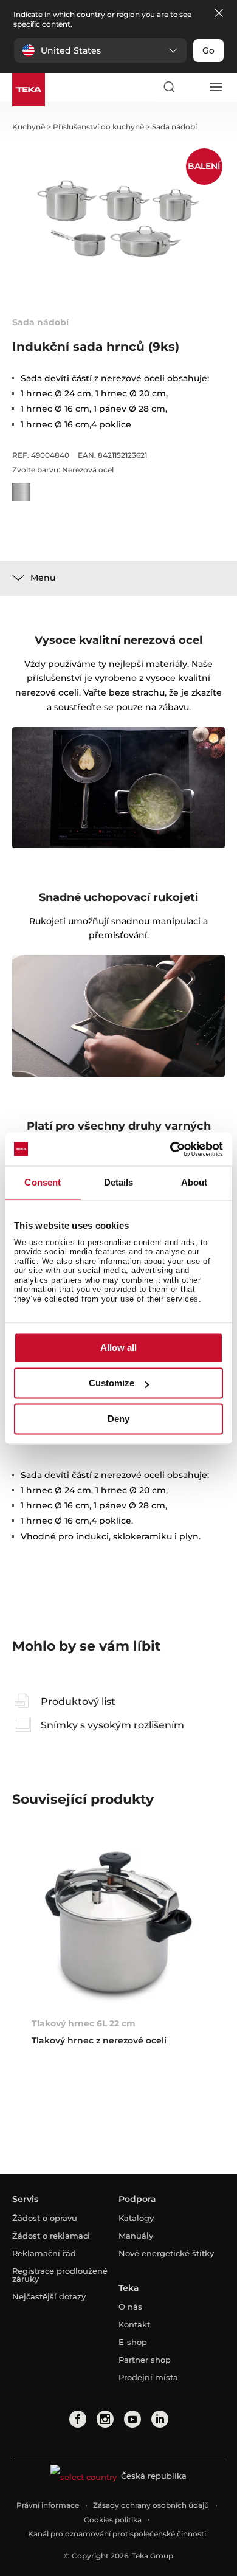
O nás (130, 2307)
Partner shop (145, 2360)
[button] (100, 50)
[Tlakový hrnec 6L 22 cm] (119, 1927)
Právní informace (48, 2505)
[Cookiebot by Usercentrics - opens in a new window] (170, 1149)
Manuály (136, 2236)
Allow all (118, 1348)
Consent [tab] (43, 1182)
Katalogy (136, 2218)
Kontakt (134, 2324)
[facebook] (78, 2419)
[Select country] (192, 87)
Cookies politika (113, 2520)
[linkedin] (160, 2419)
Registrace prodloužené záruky (60, 2275)
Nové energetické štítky (166, 2253)
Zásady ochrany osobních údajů (151, 2505)
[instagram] (105, 2419)
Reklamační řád (44, 2253)
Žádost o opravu (45, 2218)
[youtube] (132, 2419)
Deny (118, 1419)
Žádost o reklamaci (51, 2236)
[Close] (219, 14)
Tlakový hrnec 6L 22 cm (84, 2023)
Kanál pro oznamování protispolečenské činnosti (117, 2534)
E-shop (133, 2342)
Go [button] (208, 50)
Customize (112, 1383)
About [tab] (194, 1182)
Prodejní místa (148, 2377)
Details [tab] (119, 1182)
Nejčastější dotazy (49, 2296)
